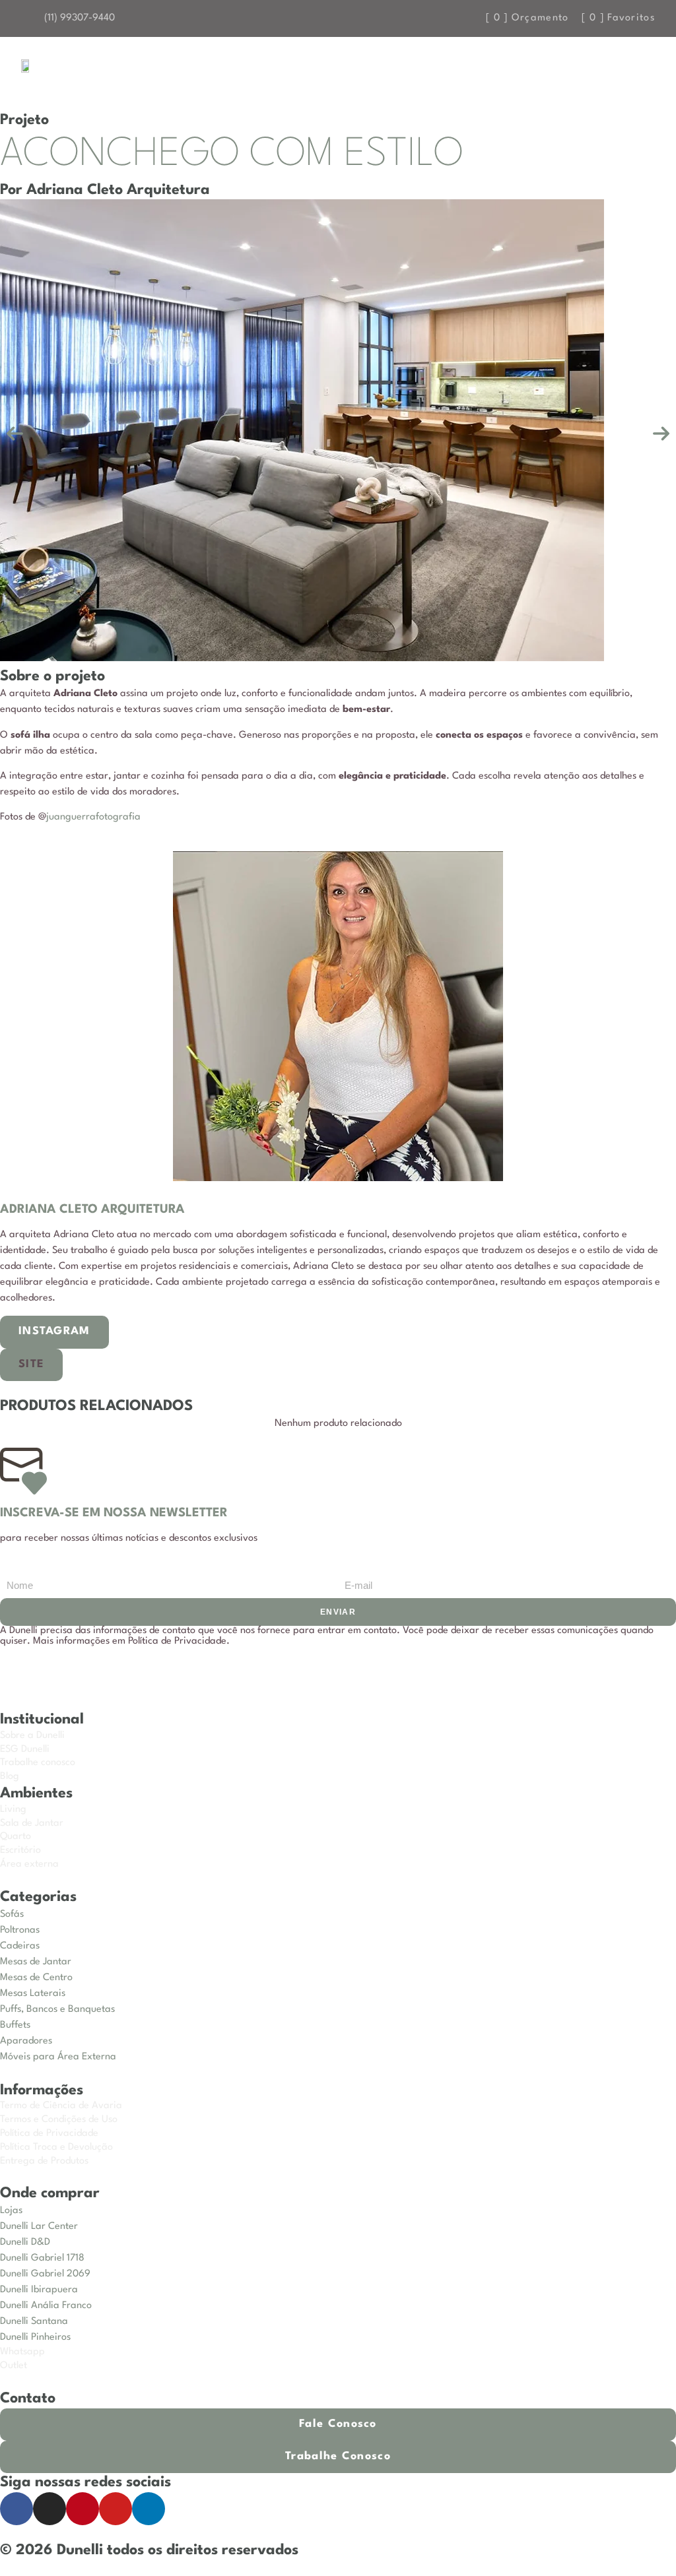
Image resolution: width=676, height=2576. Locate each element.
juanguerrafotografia (93, 817)
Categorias (38, 1897)
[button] (623, 70)
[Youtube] (116, 2509)
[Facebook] (17, 2509)
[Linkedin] (149, 2509)
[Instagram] (50, 2509)
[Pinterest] (83, 2509)
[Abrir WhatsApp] (643, 2543)
